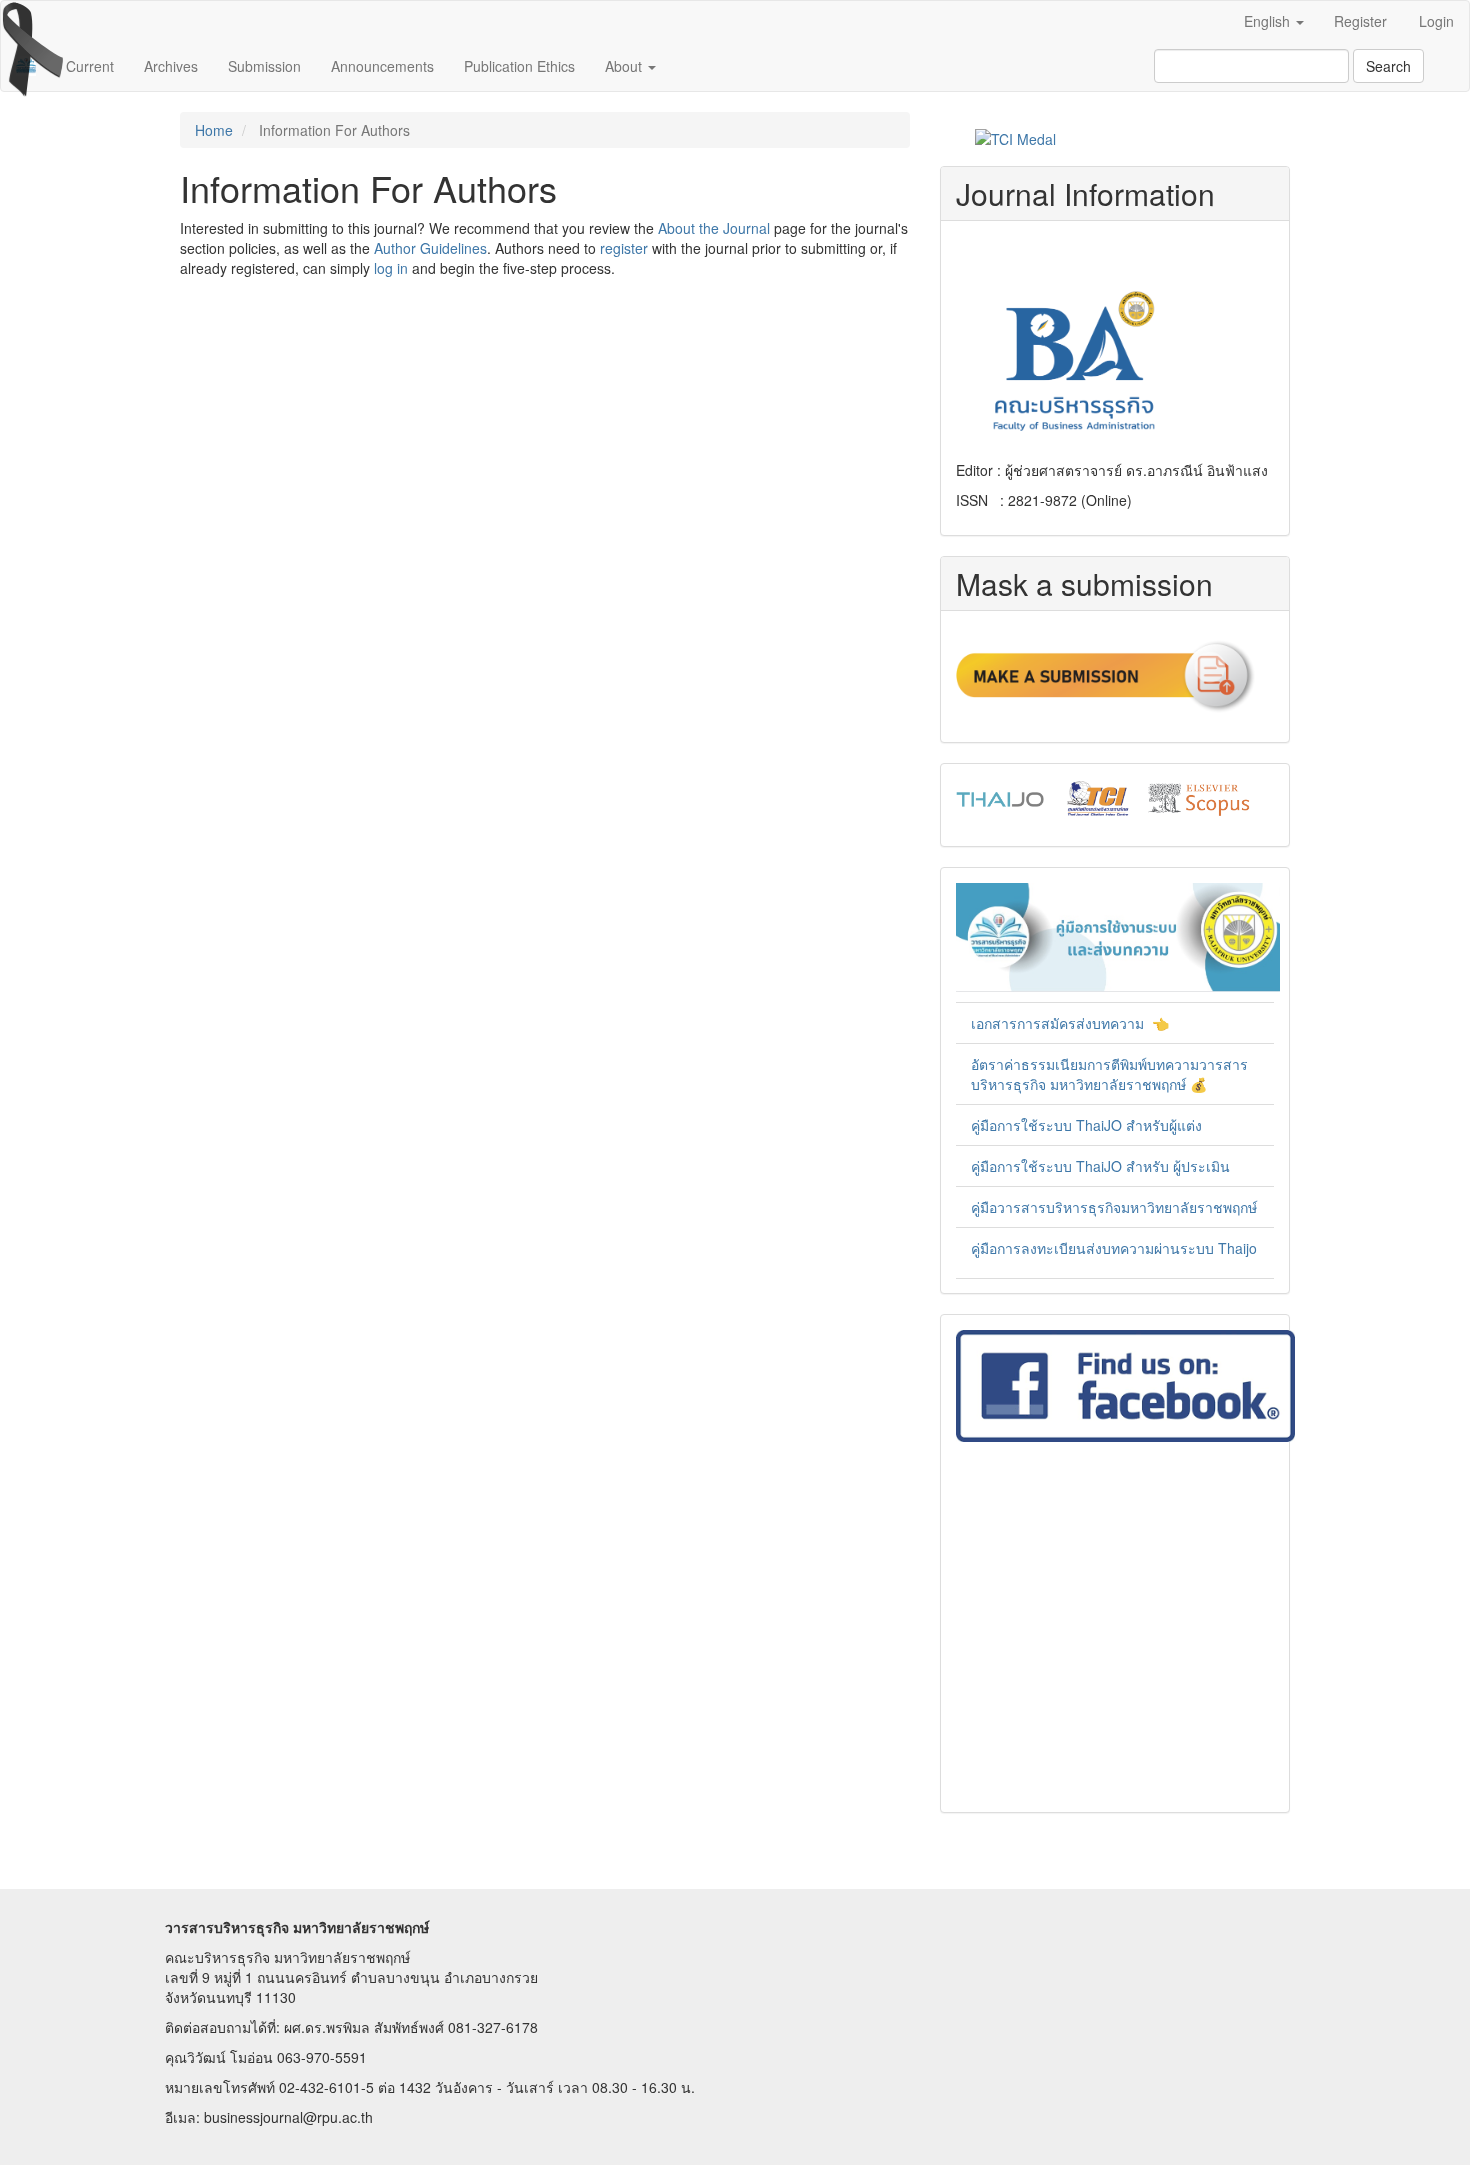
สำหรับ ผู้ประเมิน (1178, 1166)
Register (1360, 21)
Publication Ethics (519, 66)
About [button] (625, 66)
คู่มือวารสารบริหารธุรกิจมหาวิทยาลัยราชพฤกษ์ (1114, 1207)
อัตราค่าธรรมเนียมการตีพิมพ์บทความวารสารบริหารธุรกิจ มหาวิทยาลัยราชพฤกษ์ (1109, 1074)
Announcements (382, 66)
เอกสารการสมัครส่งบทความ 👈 (1070, 1023)
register (624, 248)
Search (1388, 66)
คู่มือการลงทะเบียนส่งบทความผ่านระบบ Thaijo (1114, 1248)
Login (1436, 21)
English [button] (1269, 21)
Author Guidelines (430, 248)
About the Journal (714, 228)
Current (90, 66)
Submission (264, 66)
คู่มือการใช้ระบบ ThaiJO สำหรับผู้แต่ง (1086, 1125)
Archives (171, 66)
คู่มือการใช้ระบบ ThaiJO (1048, 1166)
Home (214, 130)
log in (391, 268)
